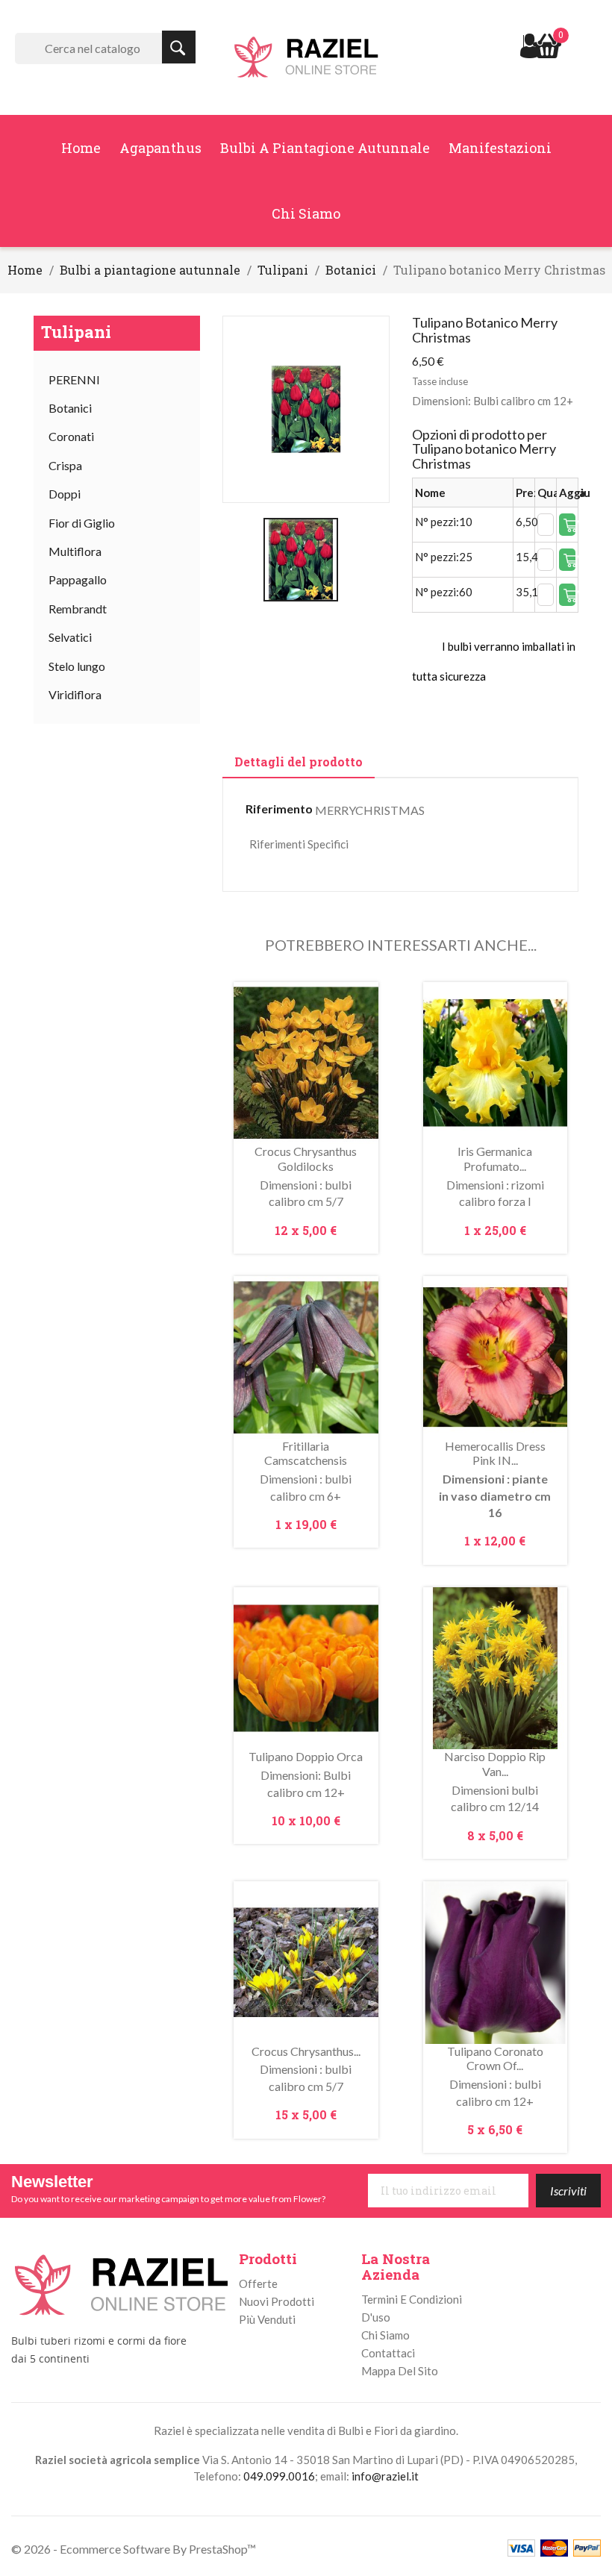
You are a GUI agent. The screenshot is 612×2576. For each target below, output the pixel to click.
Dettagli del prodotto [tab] (299, 762)
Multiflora (75, 551)
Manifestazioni (500, 148)
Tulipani (76, 332)
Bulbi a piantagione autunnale (325, 148)
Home (81, 148)
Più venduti (267, 2319)
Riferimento (279, 809)
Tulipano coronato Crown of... (495, 2058)
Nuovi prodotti (277, 2301)
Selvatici (70, 637)
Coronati (71, 436)
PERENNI (74, 379)
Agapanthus (160, 148)
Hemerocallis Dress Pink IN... (495, 1453)
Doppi (65, 494)
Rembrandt (78, 609)
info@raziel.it (385, 2476)
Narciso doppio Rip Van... (495, 1764)
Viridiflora (75, 694)
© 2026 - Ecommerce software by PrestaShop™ (134, 2549)
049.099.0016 (279, 2476)
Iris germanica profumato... (495, 1159)
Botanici (70, 408)
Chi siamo (306, 213)
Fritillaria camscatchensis (306, 1453)
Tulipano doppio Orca (306, 1756)
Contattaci (388, 2353)
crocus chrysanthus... (306, 2051)
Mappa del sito (400, 2371)
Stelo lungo (77, 666)
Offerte (258, 2283)
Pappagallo (78, 579)
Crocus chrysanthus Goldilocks (306, 1159)
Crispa (65, 465)
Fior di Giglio (82, 523)
